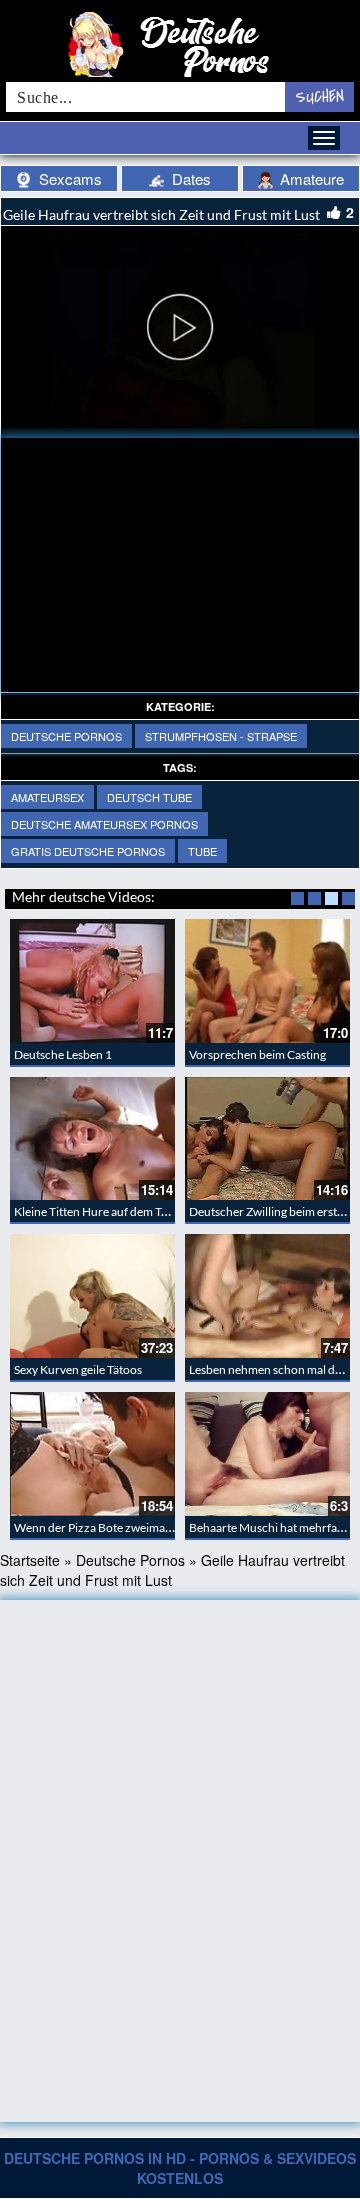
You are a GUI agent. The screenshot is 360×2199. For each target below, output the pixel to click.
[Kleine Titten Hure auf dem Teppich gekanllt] (92, 1139)
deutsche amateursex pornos (104, 824)
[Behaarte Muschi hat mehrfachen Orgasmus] (267, 1454)
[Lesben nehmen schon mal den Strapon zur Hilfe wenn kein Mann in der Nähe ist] (267, 1296)
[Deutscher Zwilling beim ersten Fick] (267, 1139)
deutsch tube (149, 797)
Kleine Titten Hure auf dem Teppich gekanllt (127, 1211)
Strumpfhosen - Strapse (221, 736)
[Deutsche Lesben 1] (92, 981)
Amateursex (47, 797)
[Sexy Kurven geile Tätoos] (92, 1296)
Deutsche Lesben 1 (63, 1054)
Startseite (30, 1560)
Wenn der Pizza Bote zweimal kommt (110, 1527)
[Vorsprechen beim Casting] (267, 981)
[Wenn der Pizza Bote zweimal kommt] (92, 1454)
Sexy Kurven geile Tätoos (78, 1369)
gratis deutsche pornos (88, 851)
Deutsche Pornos (66, 736)
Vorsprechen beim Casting (257, 1054)
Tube (202, 851)
